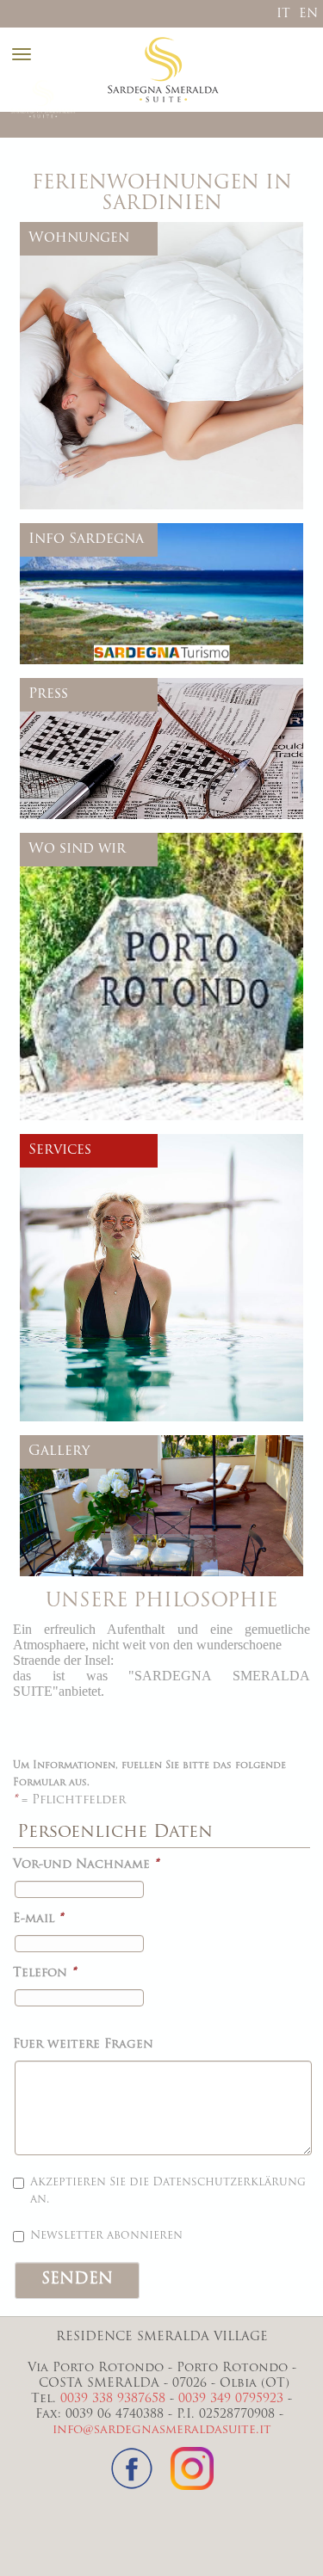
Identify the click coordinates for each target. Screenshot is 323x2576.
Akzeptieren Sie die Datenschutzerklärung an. (168, 2191)
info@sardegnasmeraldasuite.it (162, 2430)
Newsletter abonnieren (106, 2236)
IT (283, 14)
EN (308, 14)
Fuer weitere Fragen (83, 2045)
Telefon (44, 1973)
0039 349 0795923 (231, 2399)
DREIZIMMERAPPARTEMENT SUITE (155, 462)
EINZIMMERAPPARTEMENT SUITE (152, 322)
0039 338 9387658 (113, 2399)
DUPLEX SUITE (98, 415)
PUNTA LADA (92, 477)
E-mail (38, 1919)
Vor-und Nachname (86, 1865)
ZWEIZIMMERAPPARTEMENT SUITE (157, 400)
